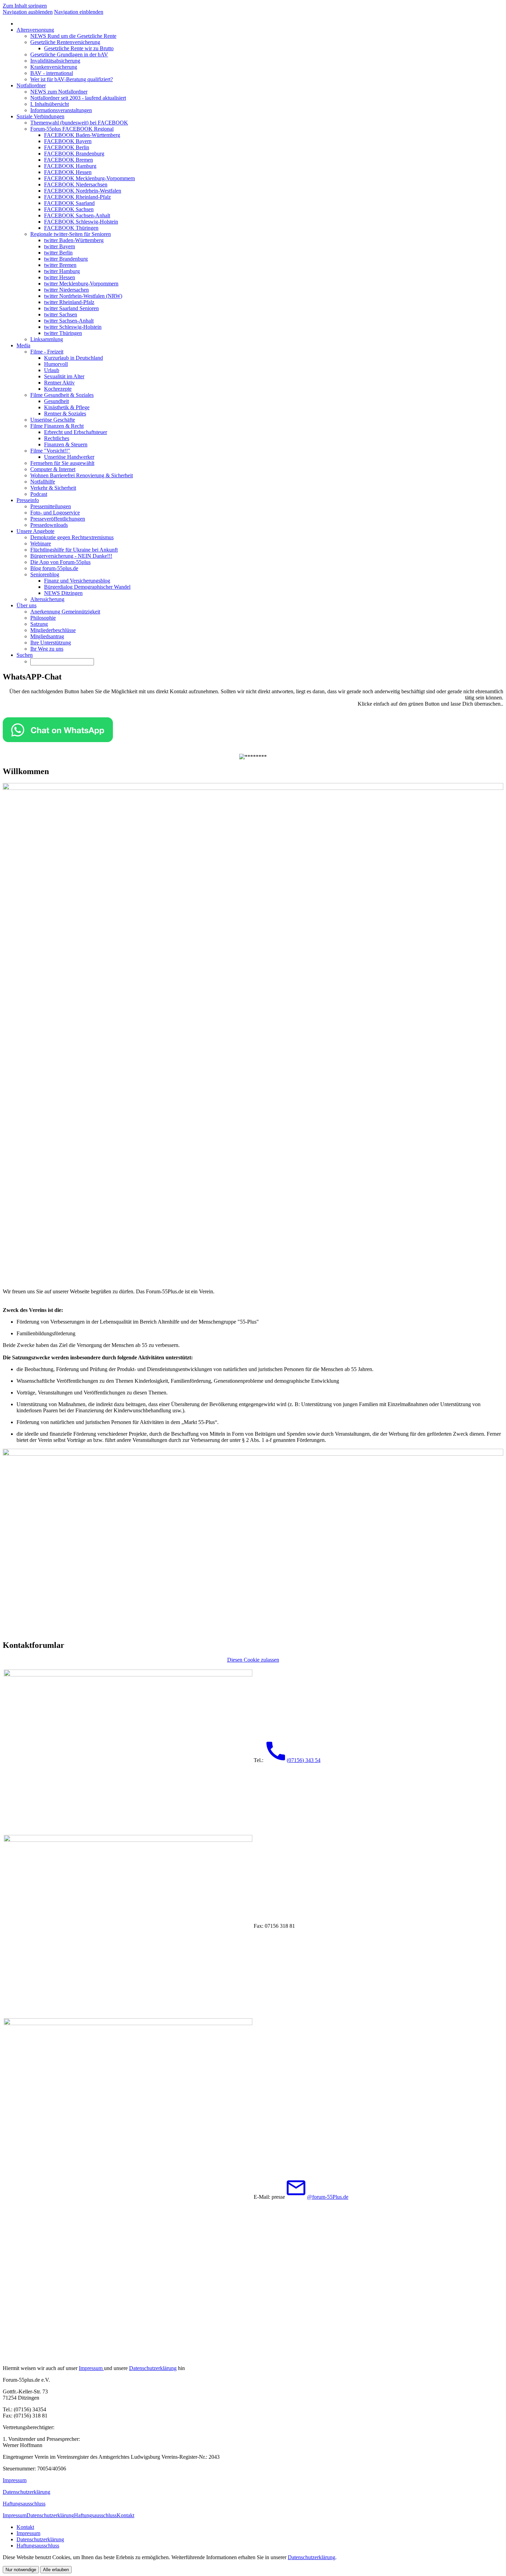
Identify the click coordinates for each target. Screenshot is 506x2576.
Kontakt (125, 2515)
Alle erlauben (56, 2570)
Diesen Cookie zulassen (253, 1660)
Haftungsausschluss (24, 2504)
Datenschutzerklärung (153, 2368)
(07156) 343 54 (304, 1760)
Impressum (91, 2368)
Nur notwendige (21, 2570)
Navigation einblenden (79, 12)
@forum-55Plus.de (328, 2197)
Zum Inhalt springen (25, 6)
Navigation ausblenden (28, 12)
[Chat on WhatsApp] (58, 740)
